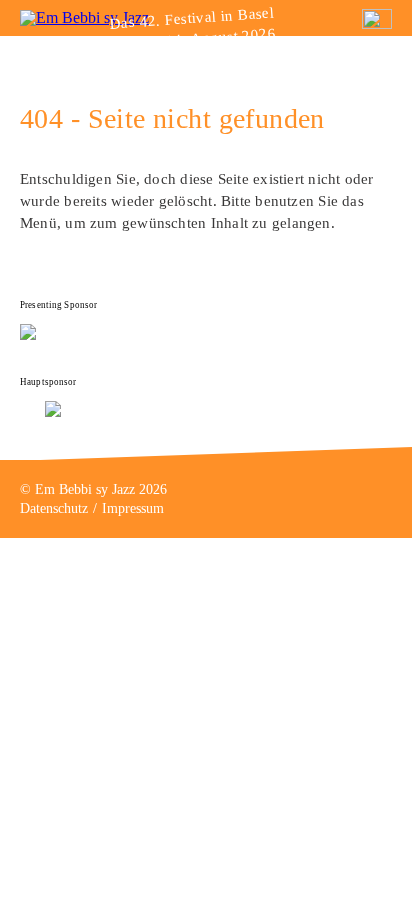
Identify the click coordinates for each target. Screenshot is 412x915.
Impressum (133, 508)
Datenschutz (54, 508)
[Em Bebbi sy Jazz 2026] (84, 17)
